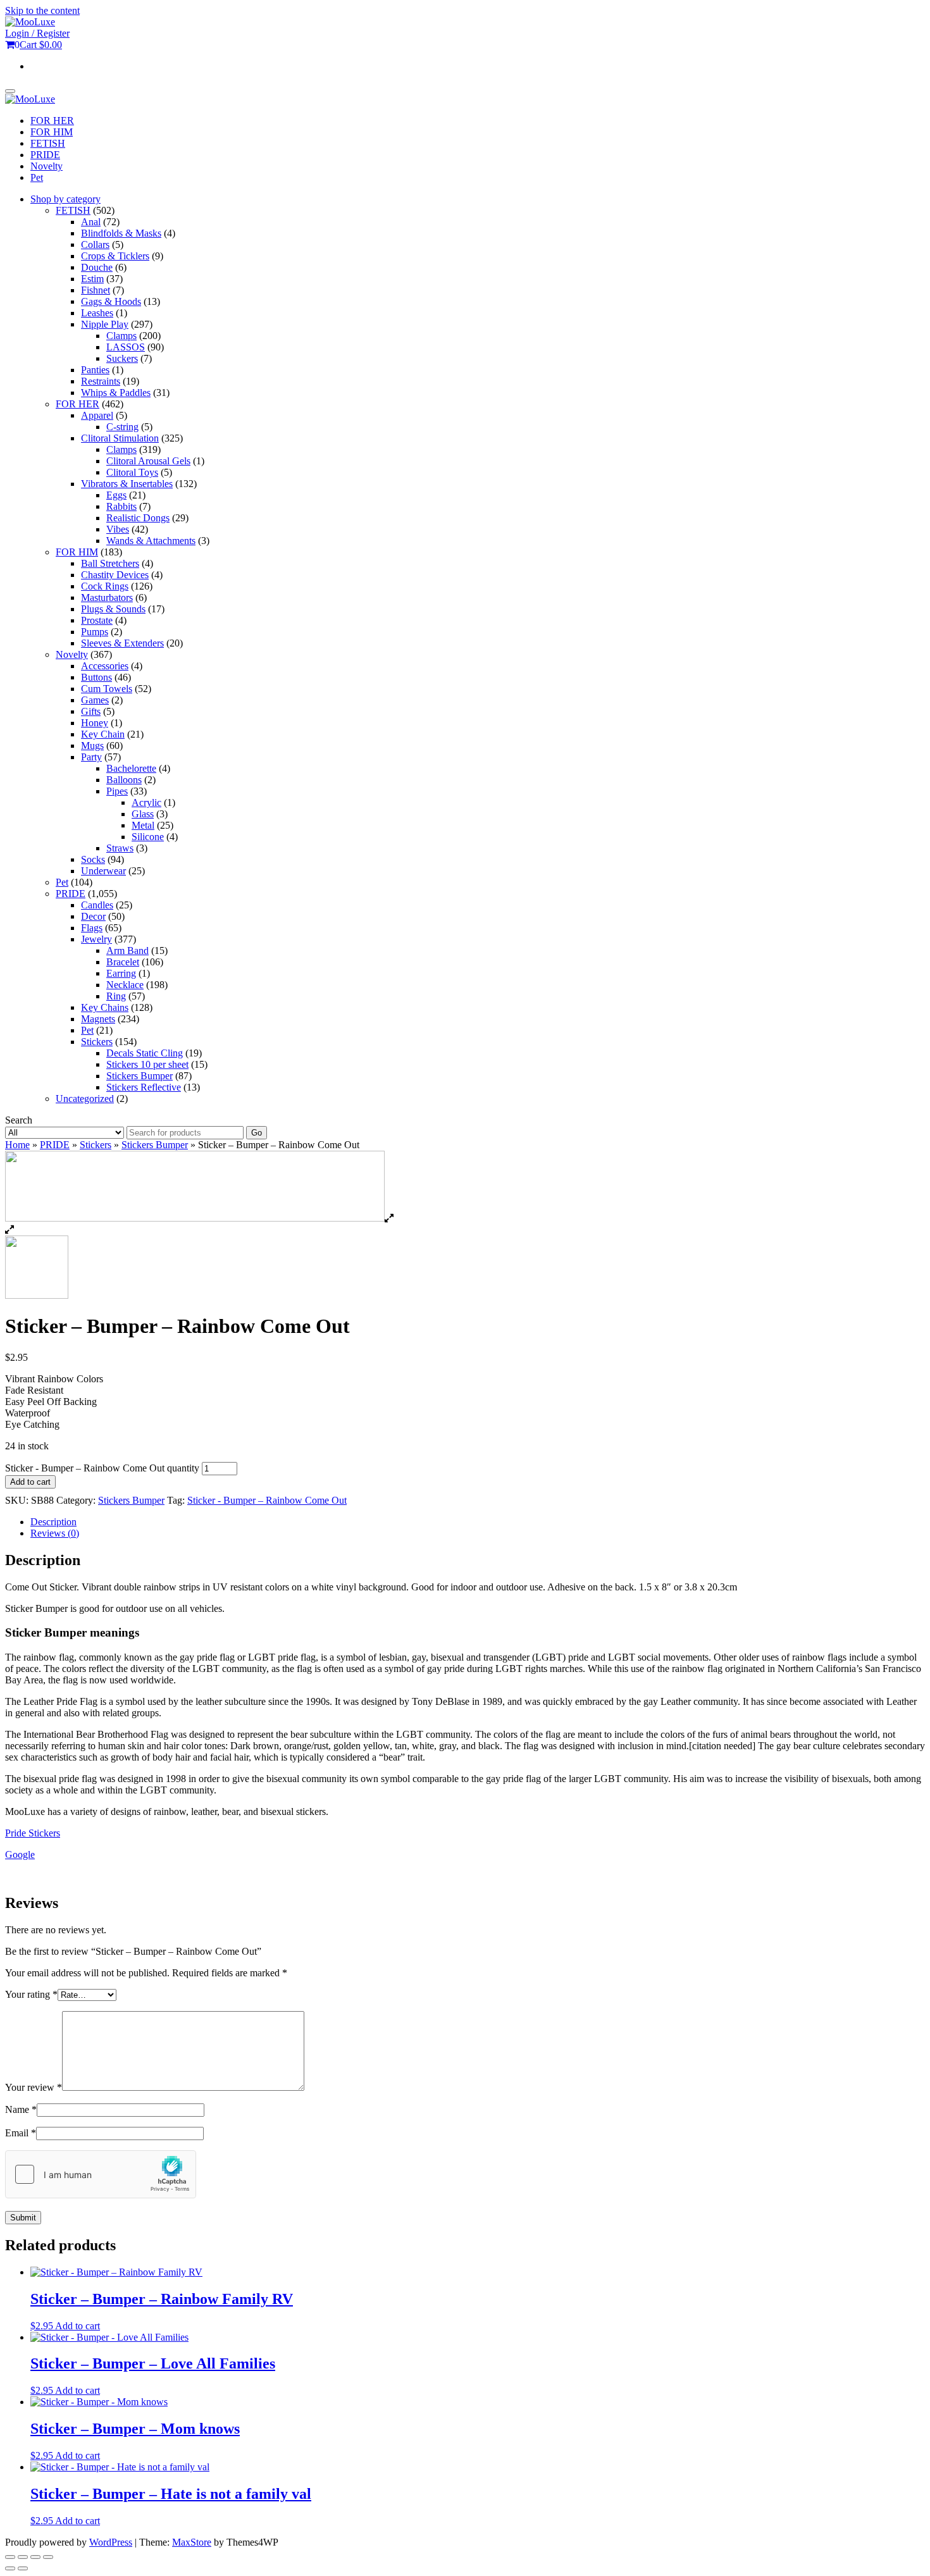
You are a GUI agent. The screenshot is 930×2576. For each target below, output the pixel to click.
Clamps (121, 336)
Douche (97, 267)
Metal (143, 825)
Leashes (97, 313)
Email (21, 2133)
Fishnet (96, 290)
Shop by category (65, 199)
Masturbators (107, 598)
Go (257, 1133)
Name (21, 2109)
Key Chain (103, 734)
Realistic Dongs (138, 518)
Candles (97, 905)
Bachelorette (131, 768)
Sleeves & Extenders (122, 643)
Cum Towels (107, 689)
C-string (122, 427)
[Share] (35, 2557)
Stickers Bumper (139, 1076)
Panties (95, 370)
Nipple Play (105, 324)
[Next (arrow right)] (23, 2568)
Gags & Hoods (111, 301)
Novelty (46, 166)
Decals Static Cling (145, 1053)
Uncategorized (85, 1099)
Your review (34, 2087)
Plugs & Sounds (113, 609)
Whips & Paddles (116, 393)
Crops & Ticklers (115, 256)
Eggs (116, 495)
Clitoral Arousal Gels (148, 461)
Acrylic (146, 802)
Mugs (92, 746)
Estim (92, 279)
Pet (37, 177)
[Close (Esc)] (48, 2557)
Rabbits (121, 506)
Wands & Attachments (151, 541)
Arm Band (127, 951)
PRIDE (45, 155)
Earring (121, 973)
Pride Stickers (33, 1833)
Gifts (91, 711)
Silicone (148, 837)
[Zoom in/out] (10, 2557)
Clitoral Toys (132, 472)
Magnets (98, 1019)
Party (91, 757)
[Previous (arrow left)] (10, 2568)
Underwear (103, 871)
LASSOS (126, 347)
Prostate (97, 620)
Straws (120, 848)
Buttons (96, 677)
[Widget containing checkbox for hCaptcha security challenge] (101, 2174)
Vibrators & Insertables (127, 484)
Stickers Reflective (144, 1087)
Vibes (118, 529)
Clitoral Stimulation (120, 438)
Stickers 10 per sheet (147, 1064)
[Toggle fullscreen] (23, 2557)
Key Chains (105, 1007)
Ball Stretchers (110, 563)
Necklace (125, 985)
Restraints (101, 381)
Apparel (97, 415)
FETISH (48, 143)
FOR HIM (52, 132)
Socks (93, 859)
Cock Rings (105, 586)
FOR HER (52, 121)
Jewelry (96, 939)
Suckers (122, 358)
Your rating (31, 1994)
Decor (93, 916)
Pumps (95, 632)
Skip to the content (42, 10)
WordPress (111, 2542)
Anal (91, 222)
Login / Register (37, 33)
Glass (143, 814)
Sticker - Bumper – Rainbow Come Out (267, 1500)
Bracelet (123, 962)
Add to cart (30, 1482)
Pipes (117, 791)
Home (17, 1145)
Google (20, 1855)
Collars (95, 245)
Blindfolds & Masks (121, 233)
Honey (95, 723)
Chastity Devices (115, 575)
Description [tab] (53, 1522)
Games (95, 700)
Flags (92, 928)
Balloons (124, 780)
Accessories (105, 666)
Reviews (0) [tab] (55, 1533)
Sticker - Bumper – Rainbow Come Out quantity (102, 1468)
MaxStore (192, 2542)
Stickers (97, 1042)
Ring (116, 996)
